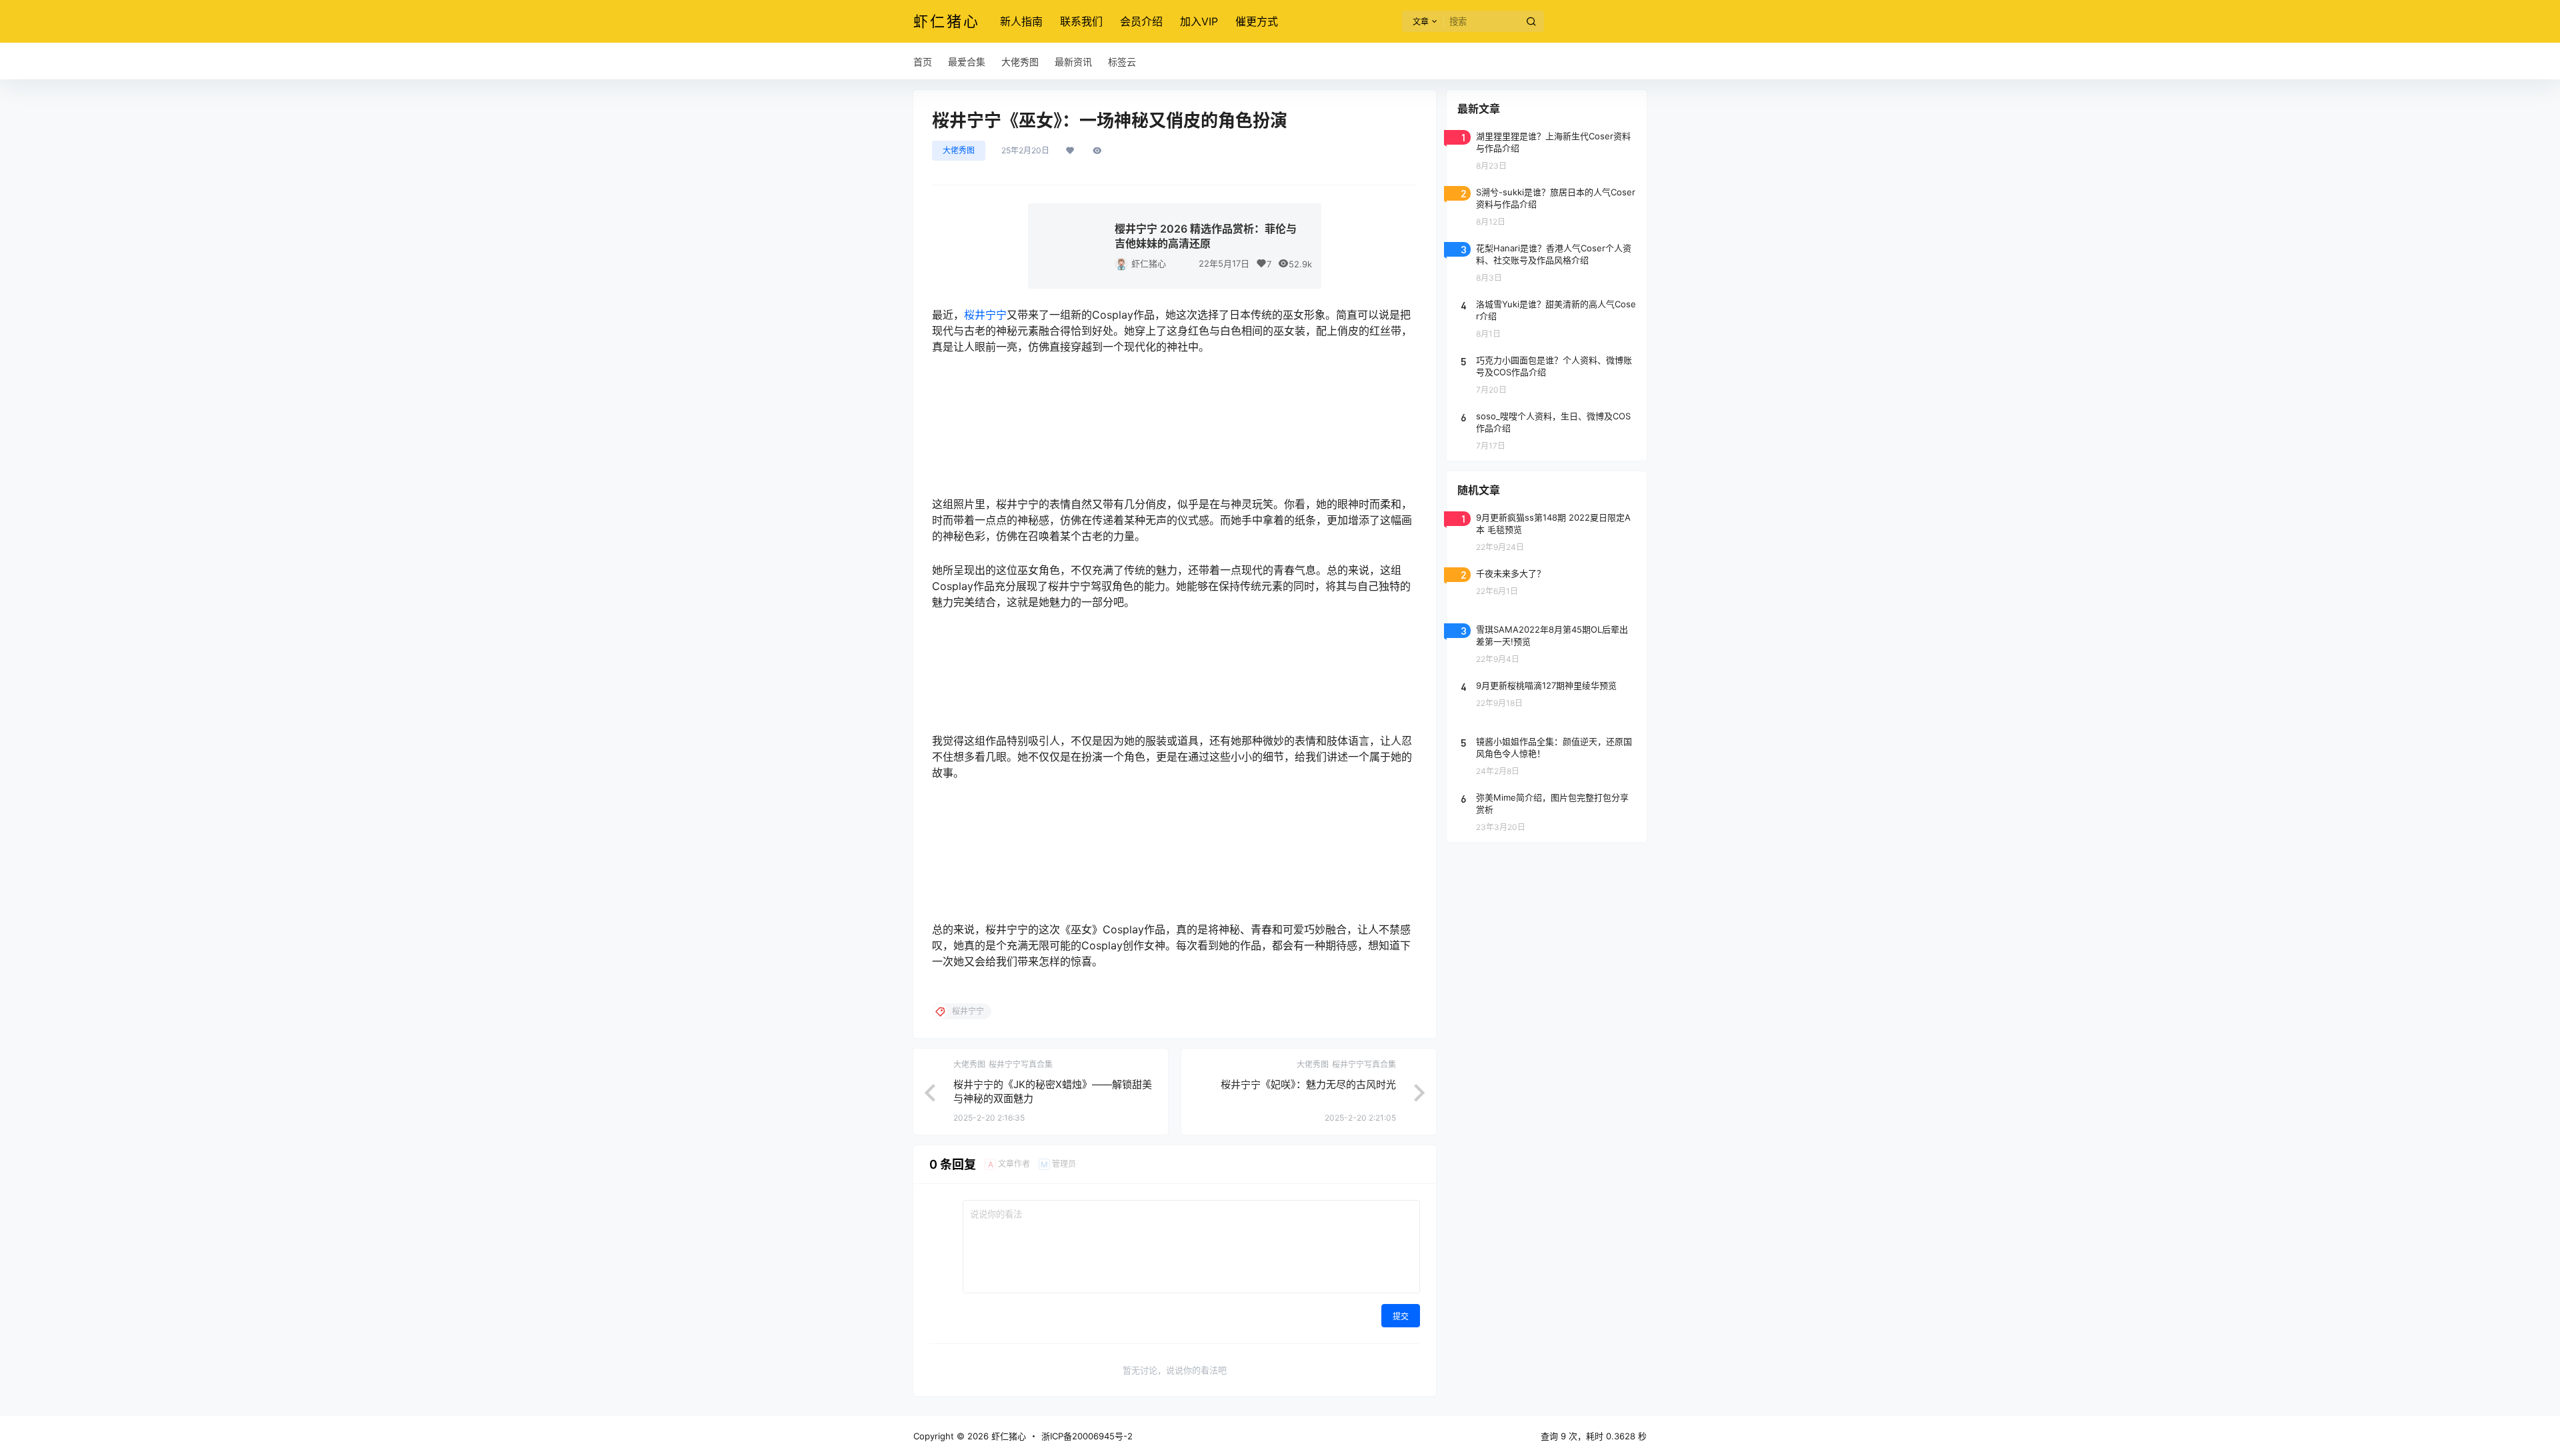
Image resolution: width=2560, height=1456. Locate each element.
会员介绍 (1141, 21)
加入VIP (1199, 21)
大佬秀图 (959, 150)
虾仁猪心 (1149, 263)
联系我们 (1081, 21)
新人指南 (1021, 21)
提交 (1401, 1316)
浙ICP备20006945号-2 (1087, 1436)
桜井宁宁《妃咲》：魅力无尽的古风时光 (1308, 1084)
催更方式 (1257, 21)
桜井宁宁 (985, 315)
